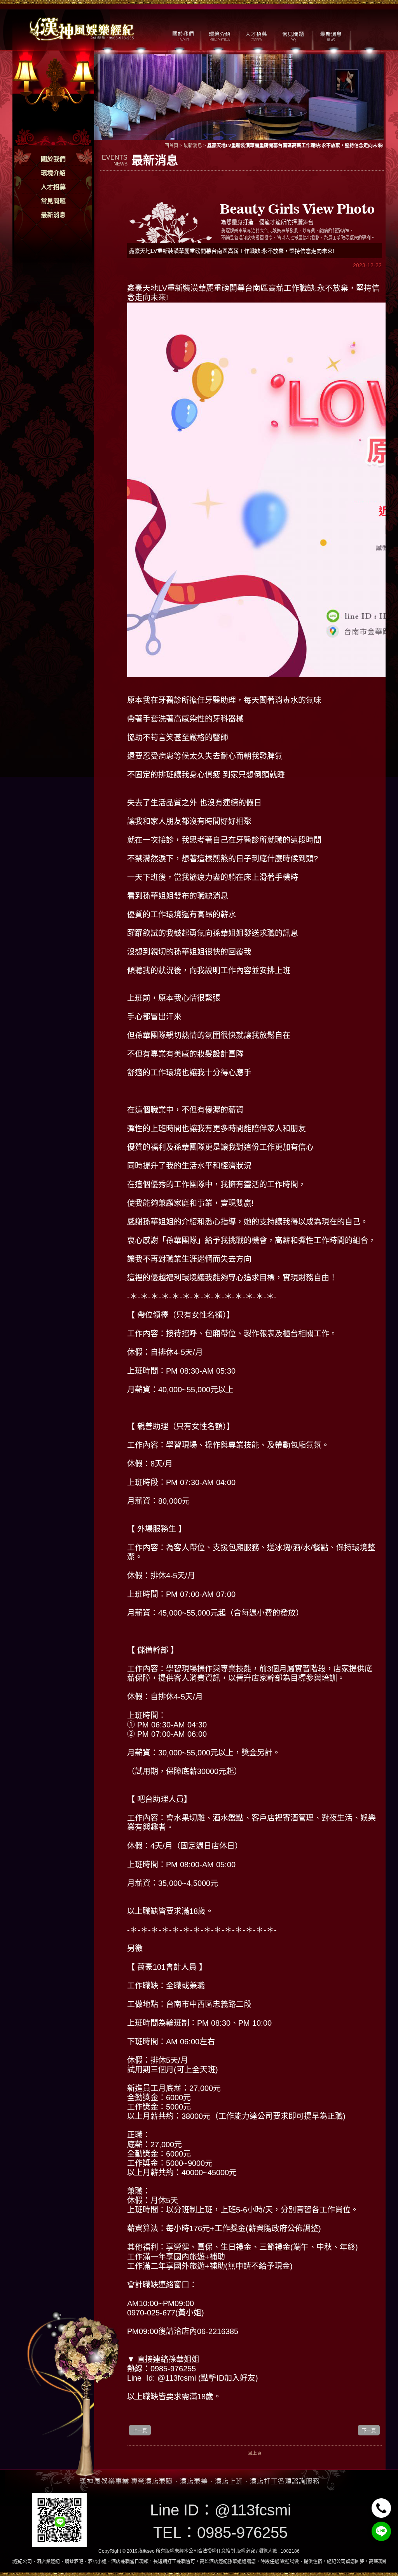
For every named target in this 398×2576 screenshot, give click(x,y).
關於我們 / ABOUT (182, 35)
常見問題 (53, 201)
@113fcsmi (253, 2510)
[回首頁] (82, 28)
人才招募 (53, 187)
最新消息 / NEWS (330, 35)
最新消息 (53, 215)
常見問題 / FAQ (293, 35)
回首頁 (171, 146)
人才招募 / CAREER (256, 35)
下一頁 (369, 2431)
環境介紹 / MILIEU (219, 35)
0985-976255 (242, 2533)
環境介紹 (53, 173)
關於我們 (53, 159)
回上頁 (255, 2453)
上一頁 (140, 2431)
